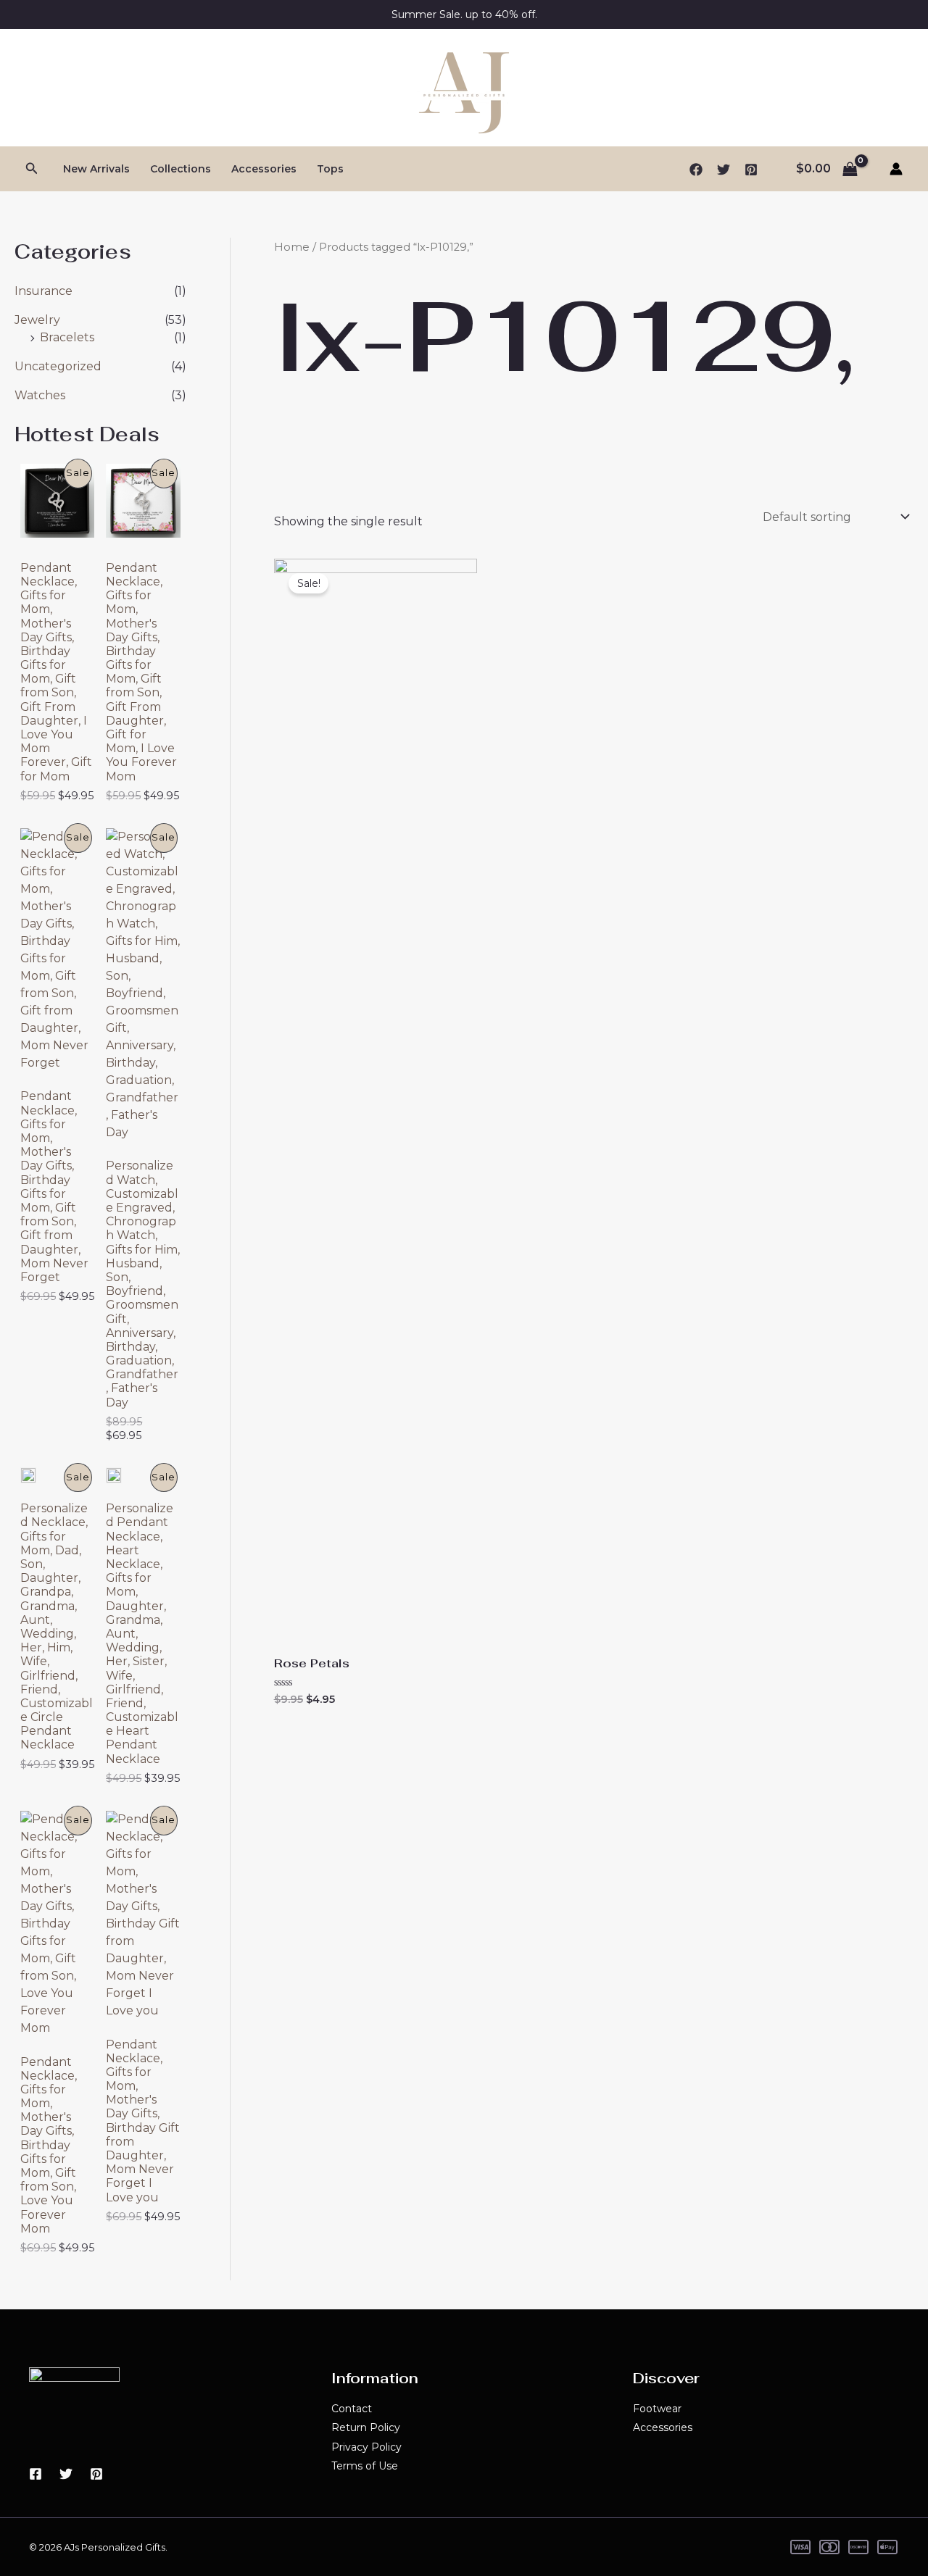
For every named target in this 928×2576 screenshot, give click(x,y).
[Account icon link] (896, 169)
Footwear (657, 2409)
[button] (32, 169)
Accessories (264, 169)
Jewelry (37, 320)
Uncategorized (58, 366)
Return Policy (366, 2427)
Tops (330, 169)
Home (292, 247)
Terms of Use (365, 2466)
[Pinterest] (751, 170)
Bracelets (67, 337)
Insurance (43, 291)
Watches (40, 395)
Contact (352, 2409)
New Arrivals (96, 169)
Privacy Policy (366, 2447)
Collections (181, 169)
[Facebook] (696, 170)
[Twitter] (724, 170)
